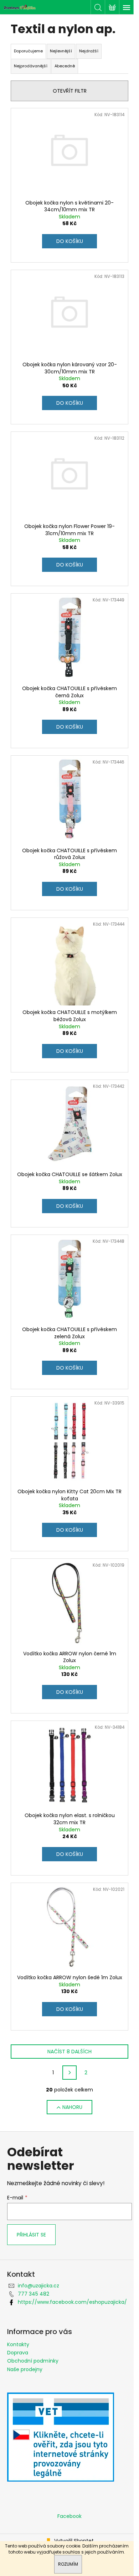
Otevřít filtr (70, 91)
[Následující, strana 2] (69, 2073)
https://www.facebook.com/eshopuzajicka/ (72, 2302)
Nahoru (72, 2107)
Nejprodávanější (31, 66)
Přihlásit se (31, 2235)
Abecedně (65, 66)
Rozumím (68, 2564)
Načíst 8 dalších (69, 2052)
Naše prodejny (25, 2369)
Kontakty (18, 2344)
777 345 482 (34, 2294)
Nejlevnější (61, 51)
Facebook (69, 2516)
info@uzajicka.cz (38, 2286)
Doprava (18, 2353)
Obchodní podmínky (33, 2361)
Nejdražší (89, 51)
